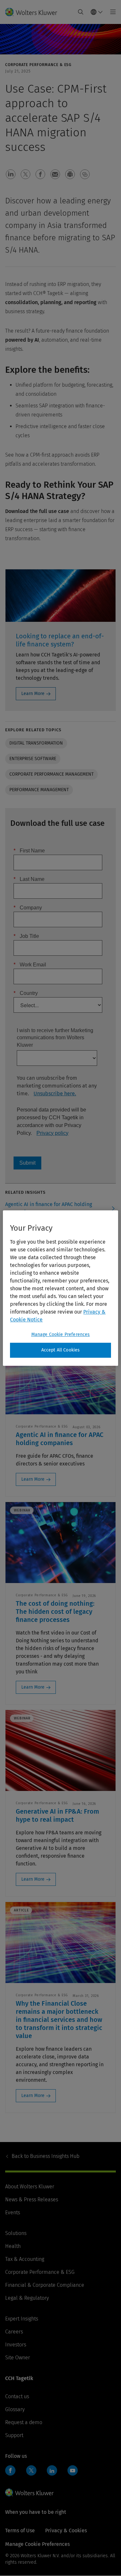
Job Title (26, 936)
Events (13, 2212)
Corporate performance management (51, 774)
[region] (60, 1288)
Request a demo (24, 2422)
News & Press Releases (32, 2200)
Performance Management (39, 790)
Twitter (31, 2470)
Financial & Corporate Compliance (45, 2285)
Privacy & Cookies (66, 2530)
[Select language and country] (97, 12)
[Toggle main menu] (111, 12)
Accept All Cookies (61, 1350)
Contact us (17, 2396)
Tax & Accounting (25, 2259)
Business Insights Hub (45, 2156)
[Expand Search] (81, 12)
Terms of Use (20, 2530)
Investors (16, 2345)
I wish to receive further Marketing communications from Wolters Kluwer (55, 1038)
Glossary (15, 2409)
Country (26, 993)
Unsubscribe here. (55, 1094)
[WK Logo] (29, 2492)
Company (28, 908)
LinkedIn (52, 2470)
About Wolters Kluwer (30, 2187)
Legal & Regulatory (27, 2298)
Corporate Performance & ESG (40, 2272)
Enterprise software (33, 759)
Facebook (10, 2470)
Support (14, 2435)
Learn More (33, 694)
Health (13, 2246)
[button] (11, 174)
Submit (27, 1163)
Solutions (16, 2233)
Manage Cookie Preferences (61, 1334)
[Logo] (34, 12)
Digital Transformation (36, 743)
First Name (29, 851)
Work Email (30, 965)
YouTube (73, 2470)
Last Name (29, 879)
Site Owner (18, 2358)
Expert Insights (22, 2319)
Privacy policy (52, 1133)
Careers (14, 2332)
